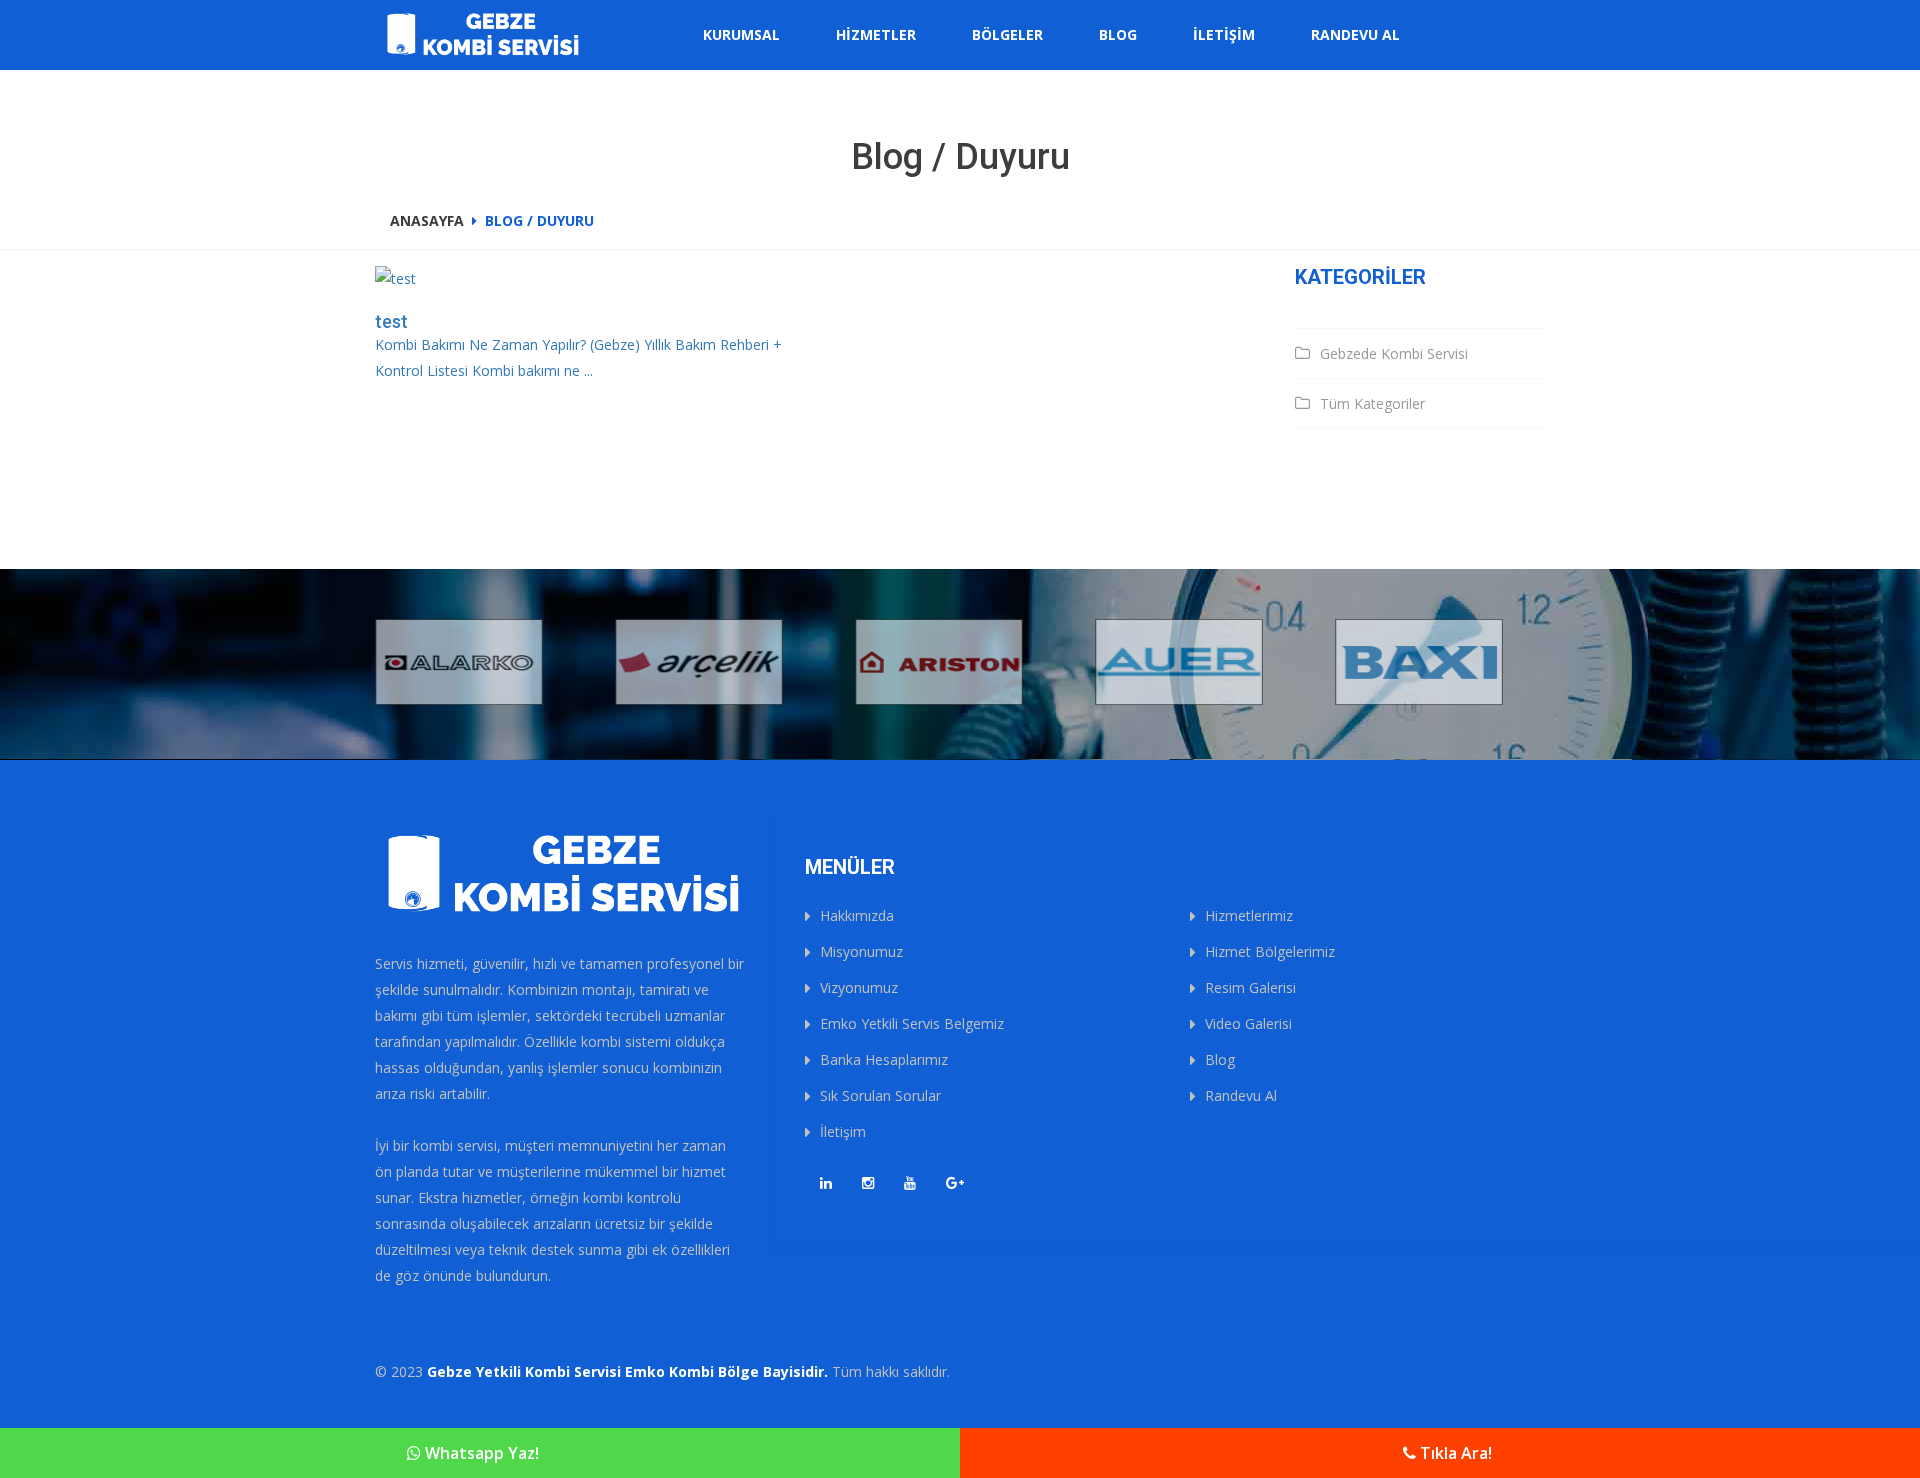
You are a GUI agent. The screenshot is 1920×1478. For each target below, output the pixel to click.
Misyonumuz (861, 951)
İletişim (1224, 34)
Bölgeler (1007, 34)
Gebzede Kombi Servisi (1394, 353)
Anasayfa (427, 220)
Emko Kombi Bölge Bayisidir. (726, 1371)
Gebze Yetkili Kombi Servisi (524, 1371)
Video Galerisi (1248, 1023)
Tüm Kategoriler (1372, 403)
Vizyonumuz (859, 987)
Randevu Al (1355, 34)
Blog (1118, 34)
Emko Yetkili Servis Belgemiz (912, 1023)
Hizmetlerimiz (1249, 915)
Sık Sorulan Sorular (880, 1095)
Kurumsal (741, 34)
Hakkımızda (857, 915)
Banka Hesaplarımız (884, 1059)
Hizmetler (876, 34)
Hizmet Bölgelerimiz (1270, 951)
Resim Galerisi (1250, 987)
